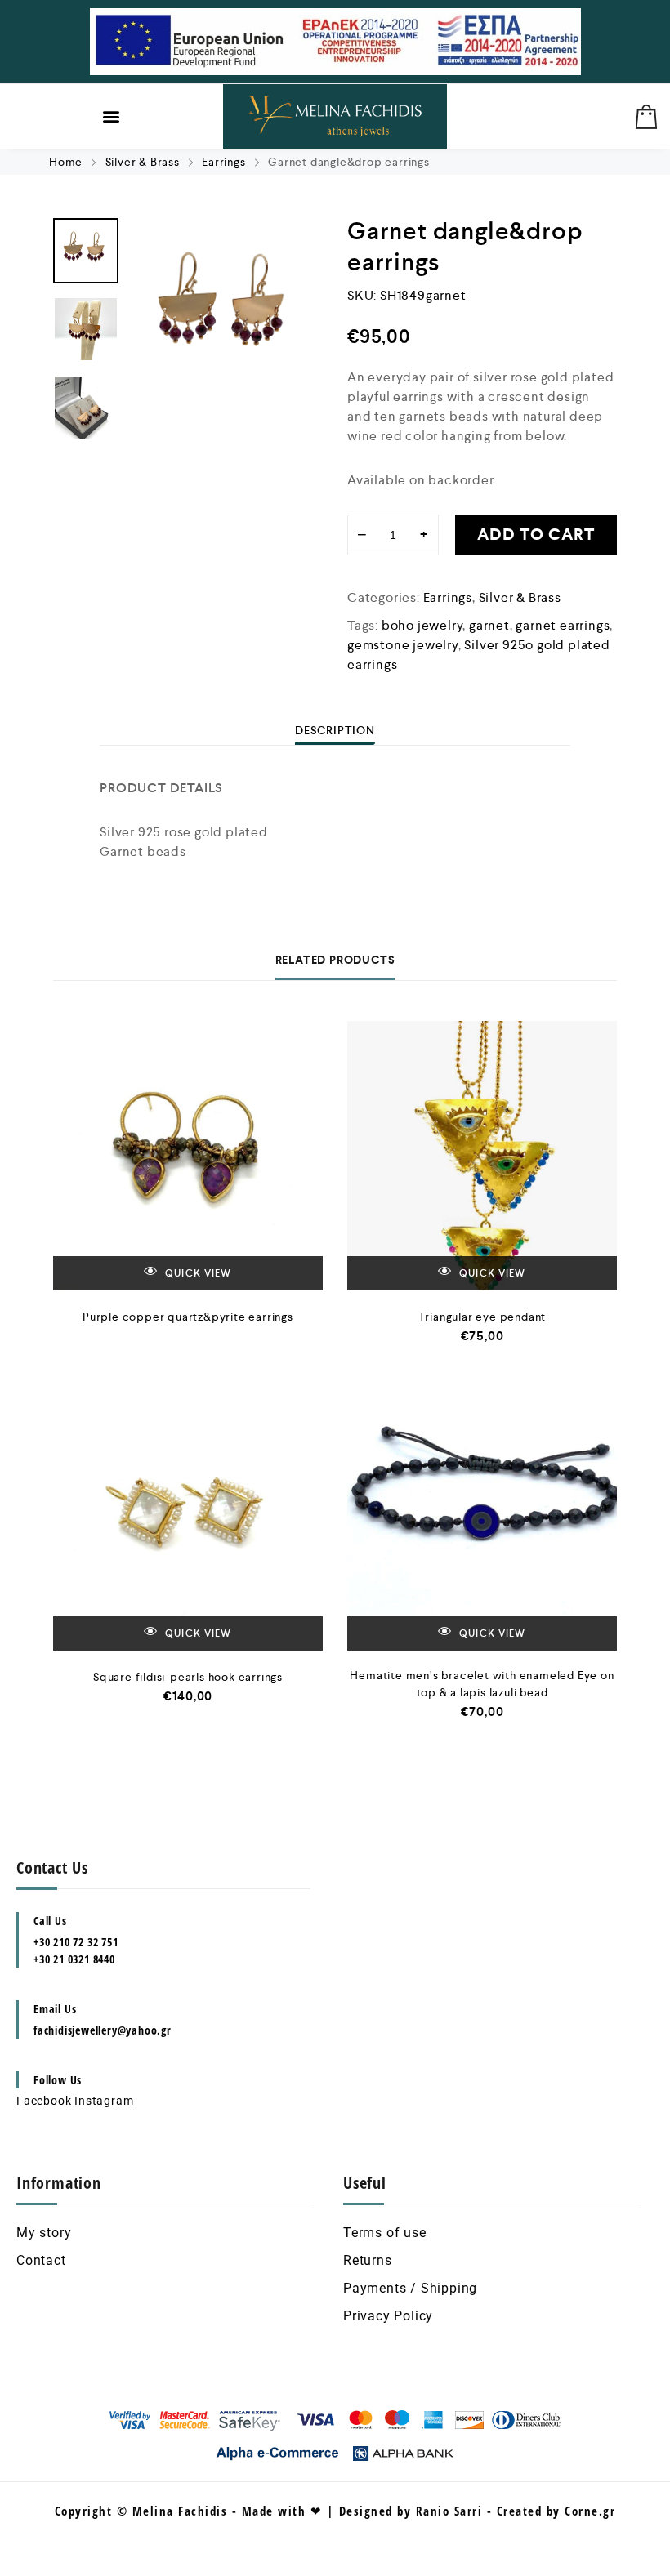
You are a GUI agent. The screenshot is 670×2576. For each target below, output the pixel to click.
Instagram (104, 2101)
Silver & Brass (143, 162)
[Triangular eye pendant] (482, 1156)
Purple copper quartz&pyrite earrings (188, 1317)
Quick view (197, 1274)
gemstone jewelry (403, 645)
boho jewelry (422, 625)
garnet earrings (563, 625)
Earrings (223, 162)
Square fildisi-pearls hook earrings (188, 1677)
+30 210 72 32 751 (76, 1942)
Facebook (44, 2101)
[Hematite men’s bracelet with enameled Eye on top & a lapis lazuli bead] (482, 1516)
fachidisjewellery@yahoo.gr (103, 2030)
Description (335, 730)
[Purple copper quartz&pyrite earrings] (188, 1156)
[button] (112, 116)
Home (66, 162)
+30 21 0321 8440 (74, 1959)
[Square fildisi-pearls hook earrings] (188, 1516)
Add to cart (536, 535)
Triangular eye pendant (482, 1317)
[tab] (335, 730)
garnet (489, 625)
